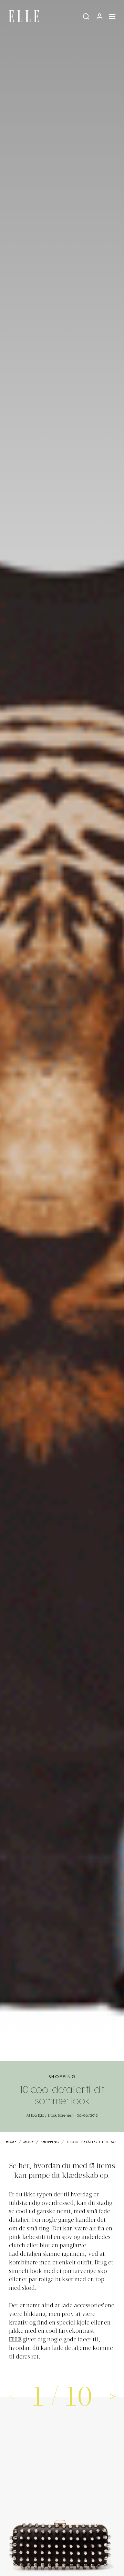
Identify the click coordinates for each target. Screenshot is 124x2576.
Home (11, 2142)
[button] (113, 2396)
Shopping (62, 2077)
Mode (29, 2142)
